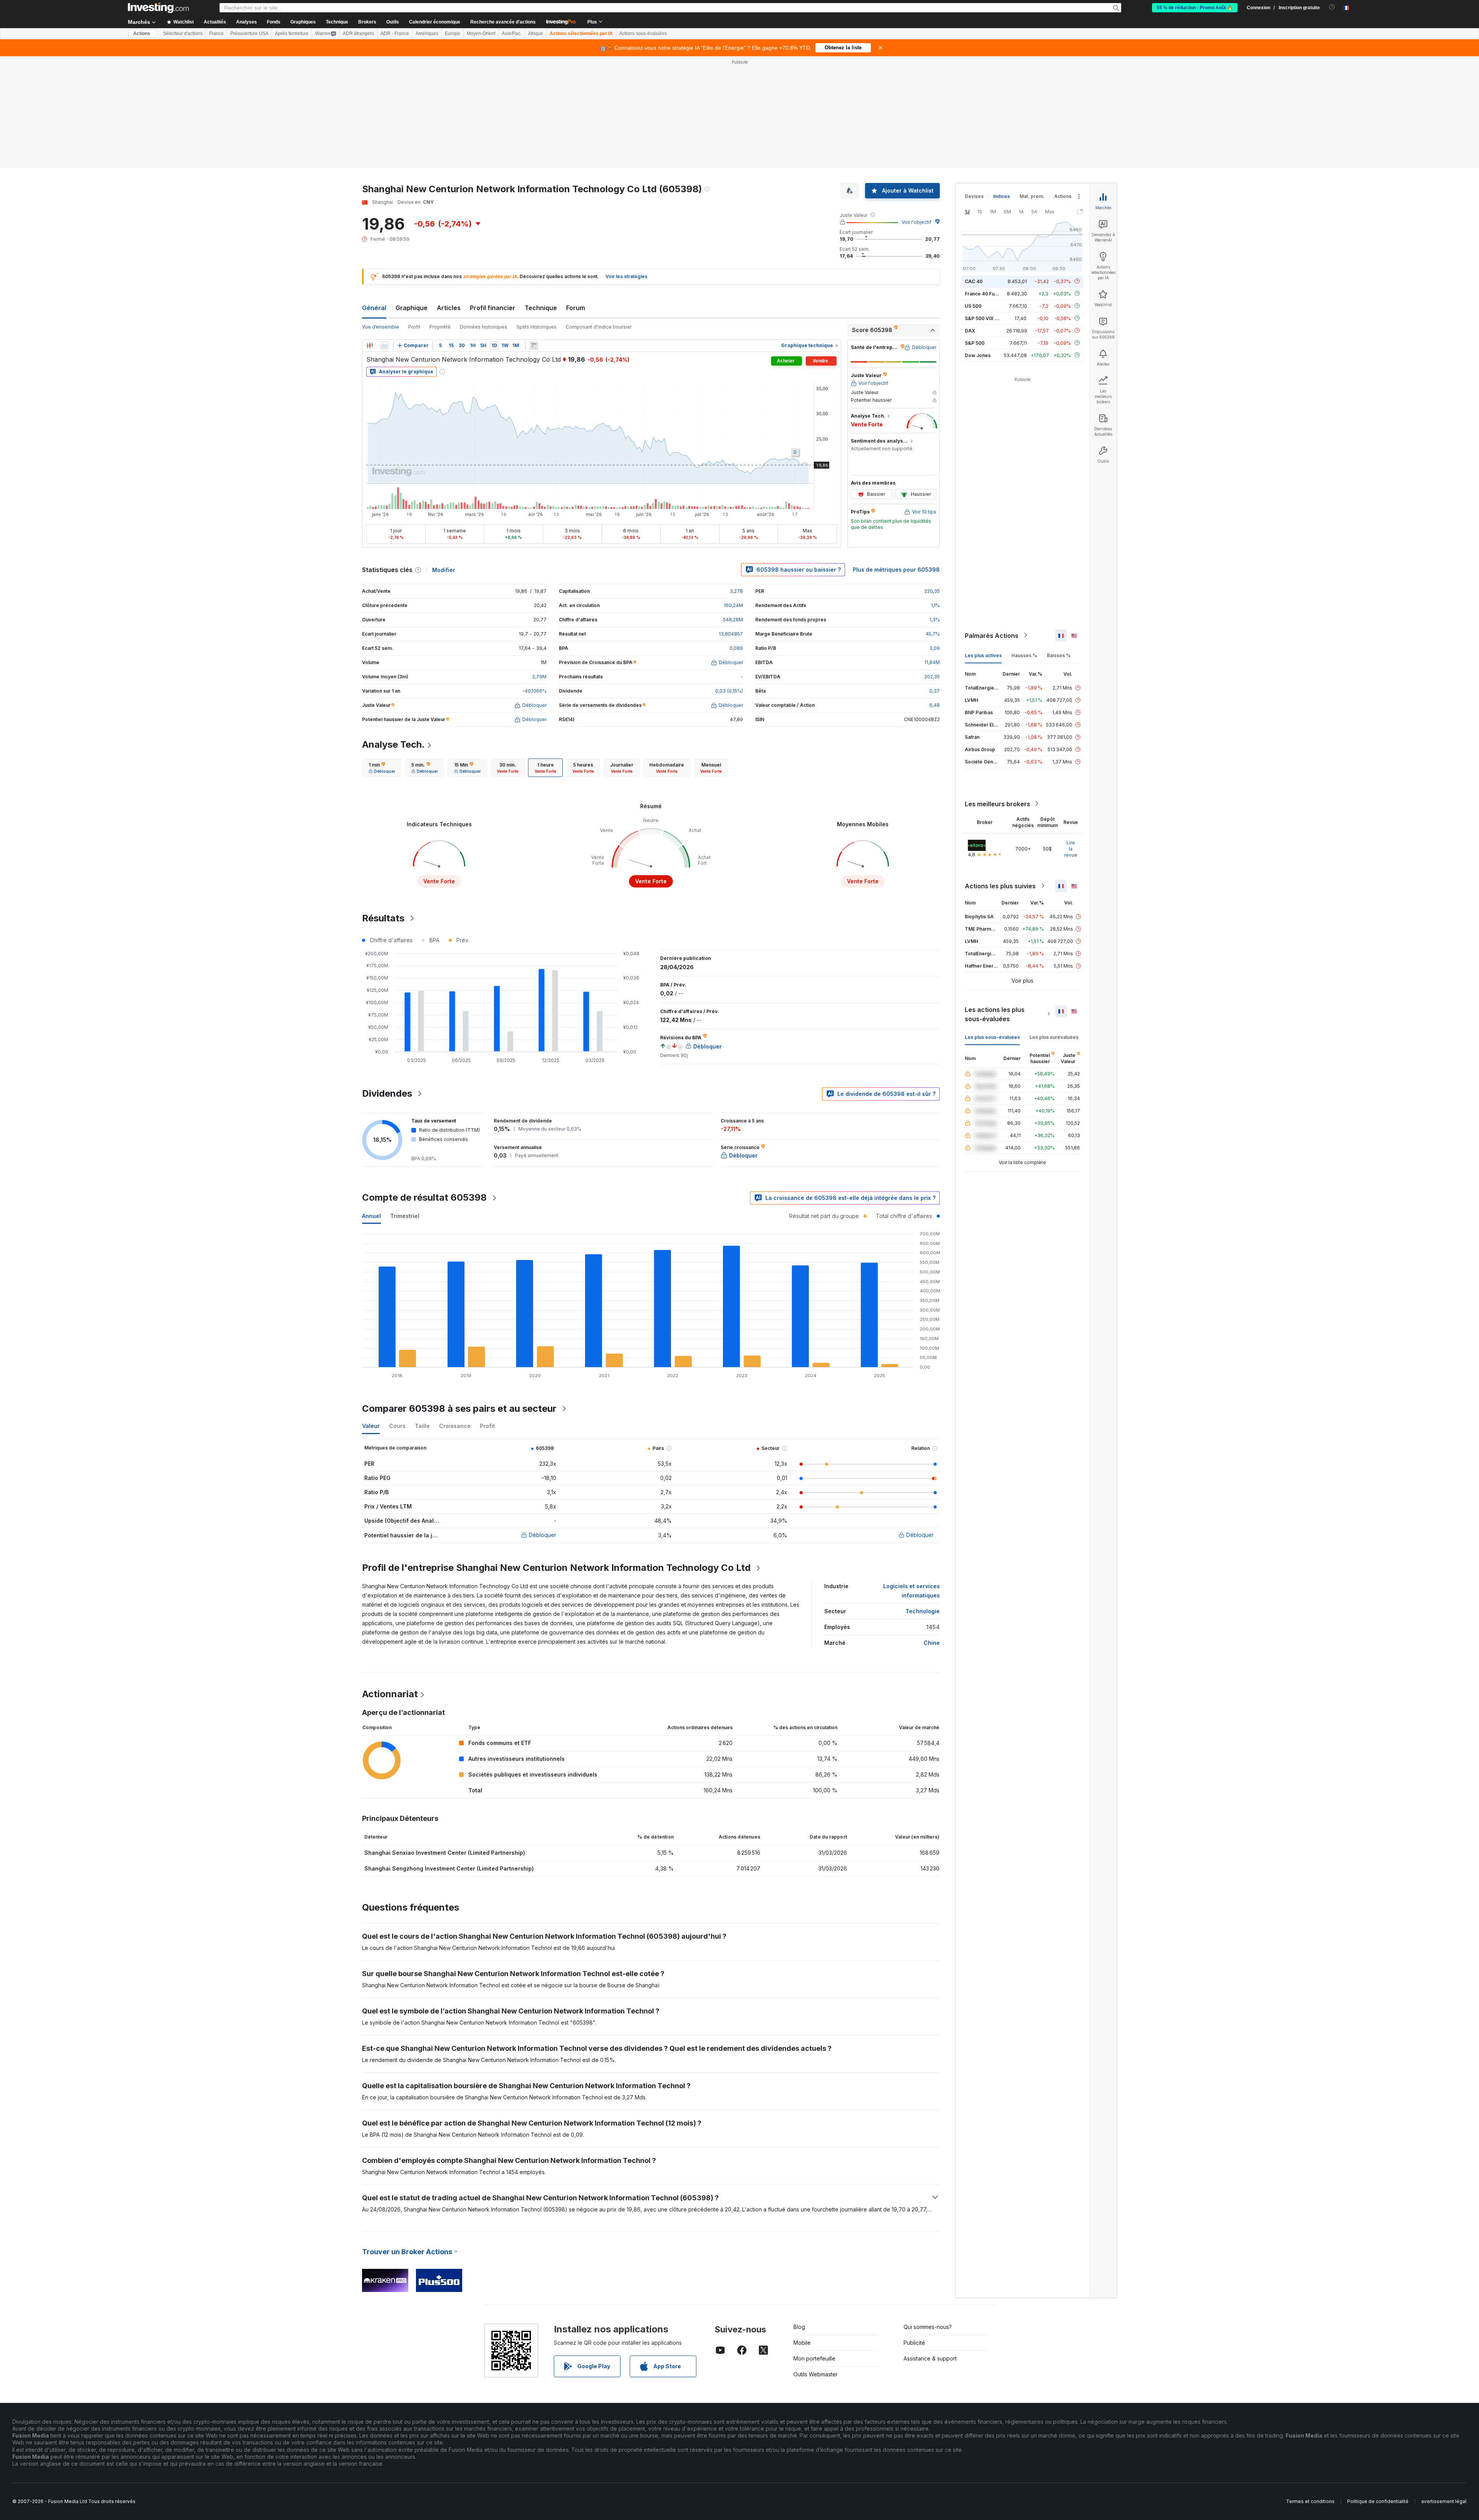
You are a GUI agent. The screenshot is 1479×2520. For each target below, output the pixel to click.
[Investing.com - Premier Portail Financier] (158, 8)
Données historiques (484, 327)
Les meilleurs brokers (998, 804)
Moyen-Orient (481, 34)
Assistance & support (930, 2358)
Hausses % (1024, 655)
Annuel (371, 1216)
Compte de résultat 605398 (424, 1197)
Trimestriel (405, 1216)
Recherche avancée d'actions (503, 22)
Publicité (914, 2343)
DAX (970, 330)
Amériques (427, 34)
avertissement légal (1444, 2501)
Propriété (440, 327)
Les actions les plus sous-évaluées (995, 1014)
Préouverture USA (249, 34)
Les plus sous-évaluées (992, 1037)
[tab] (382, 768)
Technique (541, 308)
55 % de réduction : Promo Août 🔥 (1195, 8)
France (216, 34)
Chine (932, 1643)
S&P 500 (975, 343)
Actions (142, 34)
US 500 (973, 306)
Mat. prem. (1032, 196)
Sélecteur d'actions (183, 34)
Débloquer (542, 1535)
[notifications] (1332, 7)
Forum (576, 308)
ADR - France (395, 34)
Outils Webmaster (816, 2374)
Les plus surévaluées (1054, 1037)
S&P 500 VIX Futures (989, 318)
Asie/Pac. (512, 34)
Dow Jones (978, 355)
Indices (1002, 196)
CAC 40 (974, 281)
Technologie (923, 1611)
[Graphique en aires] (384, 346)
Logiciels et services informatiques (911, 1591)
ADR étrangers (358, 34)
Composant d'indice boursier (599, 327)
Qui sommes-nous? (928, 2327)
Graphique (412, 308)
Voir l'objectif (916, 222)
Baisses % (1059, 655)
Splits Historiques (537, 327)
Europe (453, 34)
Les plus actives (983, 655)
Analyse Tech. (393, 744)
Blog (799, 2327)
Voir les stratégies (626, 276)
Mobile (802, 2343)
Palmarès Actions (992, 635)
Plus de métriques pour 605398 (896, 570)
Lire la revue (1071, 848)
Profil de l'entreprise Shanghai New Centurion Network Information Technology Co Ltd (556, 1568)
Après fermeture (292, 34)
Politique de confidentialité (1378, 2501)
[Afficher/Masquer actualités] (534, 346)
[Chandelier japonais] (370, 346)
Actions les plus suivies (1000, 886)
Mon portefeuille (814, 2358)
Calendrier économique (435, 22)
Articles (449, 308)
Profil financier (493, 308)
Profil (414, 327)
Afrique (536, 34)
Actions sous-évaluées (643, 34)
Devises (974, 196)
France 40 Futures (986, 293)
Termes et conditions (1310, 2501)
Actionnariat (390, 1694)
